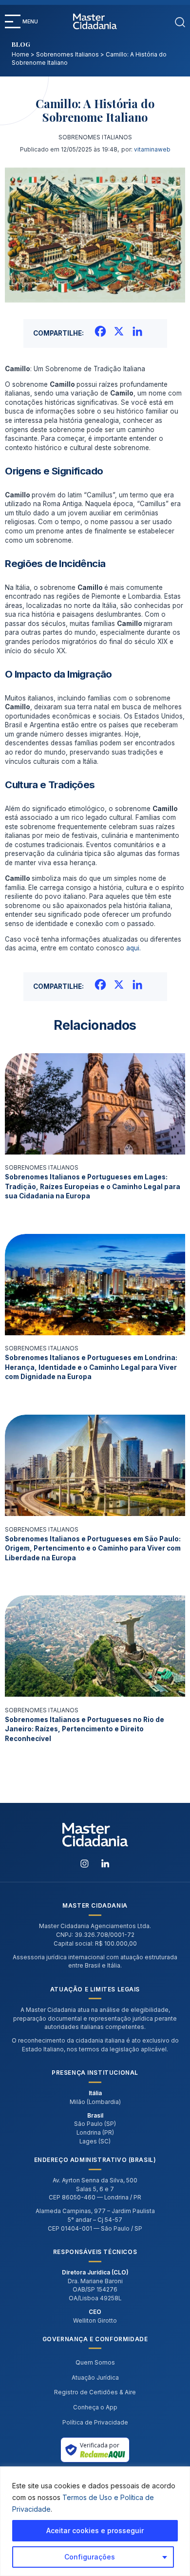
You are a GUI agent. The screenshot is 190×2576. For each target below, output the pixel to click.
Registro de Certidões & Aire (95, 2392)
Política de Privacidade (95, 2423)
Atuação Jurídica (95, 2378)
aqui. (133, 948)
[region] (95, 2521)
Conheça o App (95, 2407)
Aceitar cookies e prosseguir (95, 2530)
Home (20, 55)
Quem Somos (95, 2363)
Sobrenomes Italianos (67, 55)
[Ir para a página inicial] (95, 21)
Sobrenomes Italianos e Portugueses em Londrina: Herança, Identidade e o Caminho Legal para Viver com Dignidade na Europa (91, 1367)
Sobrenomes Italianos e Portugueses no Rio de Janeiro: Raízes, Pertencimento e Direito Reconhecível (85, 1729)
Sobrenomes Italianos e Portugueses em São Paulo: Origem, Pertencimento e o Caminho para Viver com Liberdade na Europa (93, 1548)
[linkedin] (105, 1863)
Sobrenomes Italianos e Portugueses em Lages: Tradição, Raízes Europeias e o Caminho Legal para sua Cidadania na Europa (93, 1186)
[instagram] (85, 1863)
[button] (13, 21)
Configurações (90, 2557)
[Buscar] (180, 21)
